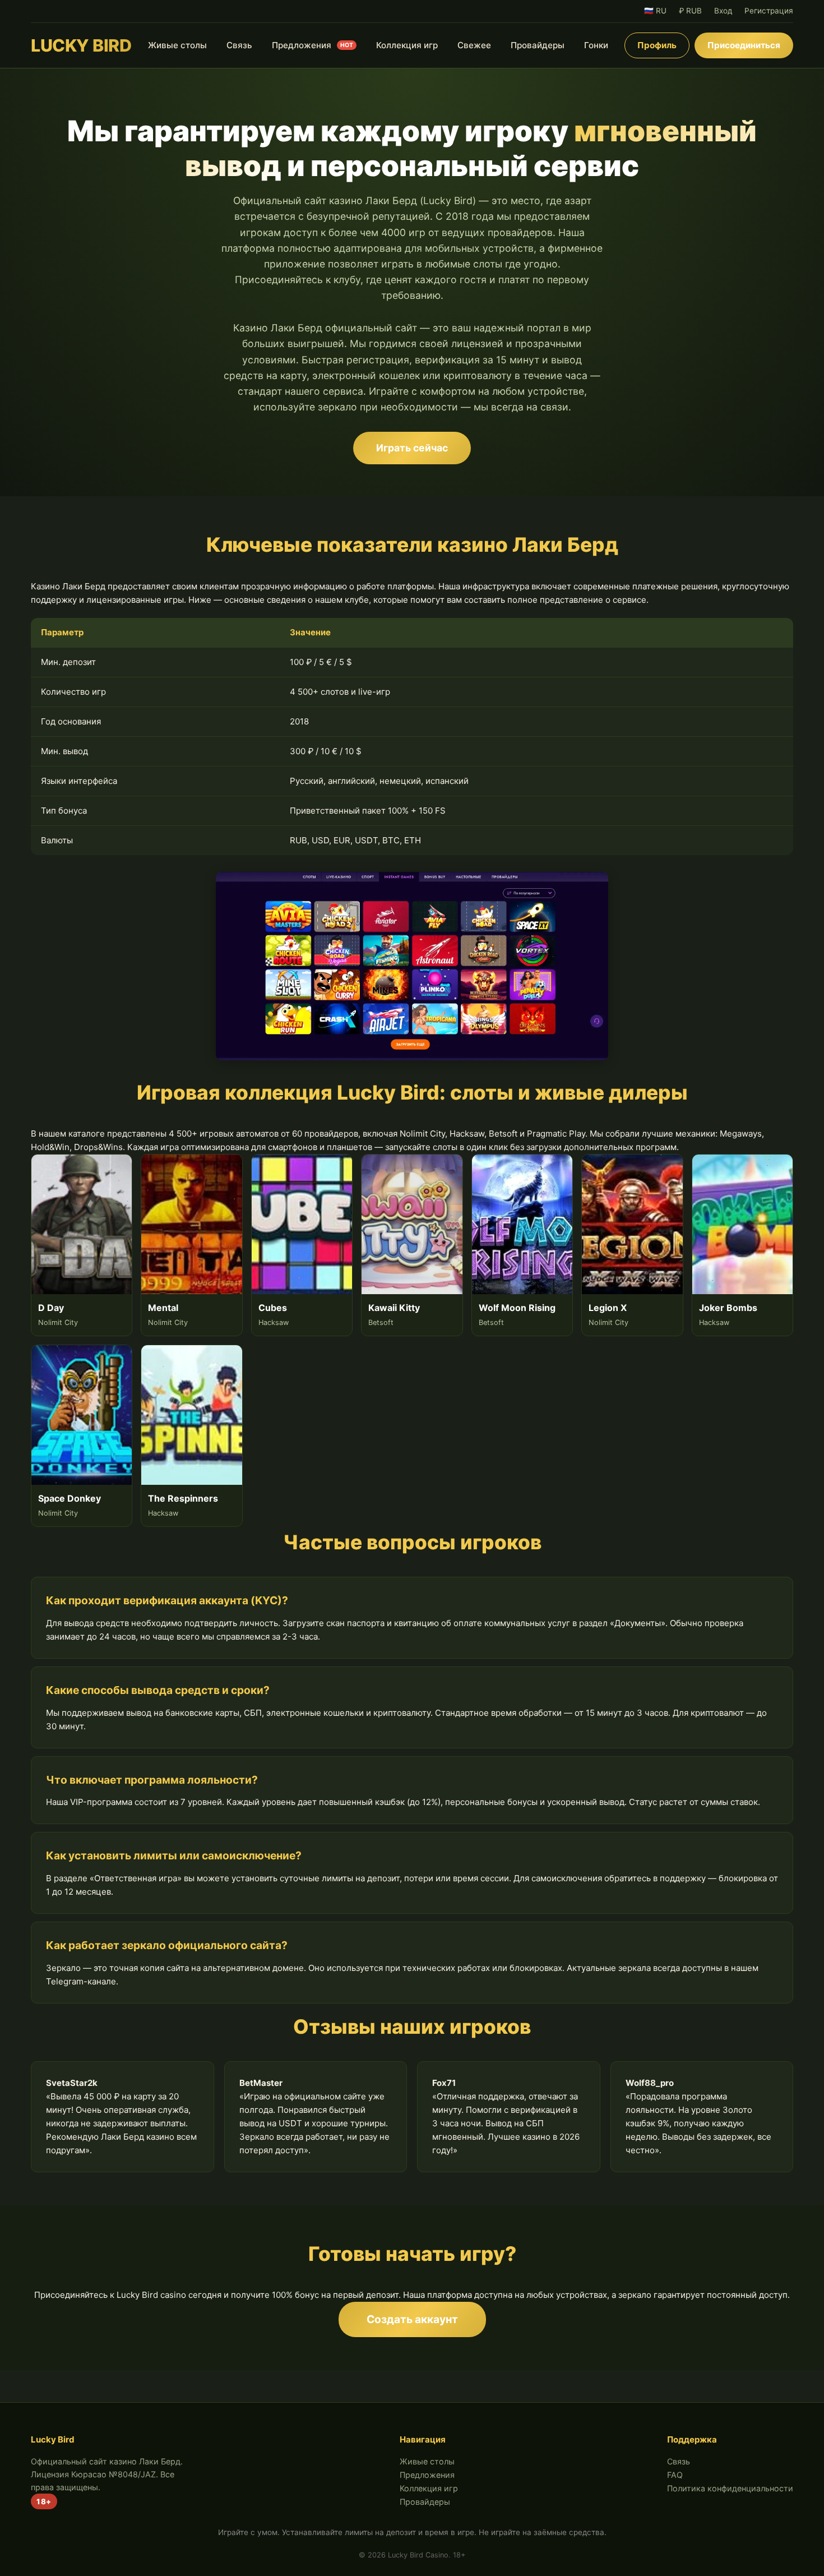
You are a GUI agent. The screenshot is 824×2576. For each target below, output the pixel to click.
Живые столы (177, 45)
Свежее (474, 45)
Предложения (313, 45)
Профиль (657, 45)
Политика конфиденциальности (730, 2488)
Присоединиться (744, 45)
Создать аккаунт (412, 2319)
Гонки (596, 45)
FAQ (675, 2475)
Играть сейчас (412, 448)
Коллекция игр (407, 45)
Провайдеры (538, 45)
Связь (239, 45)
